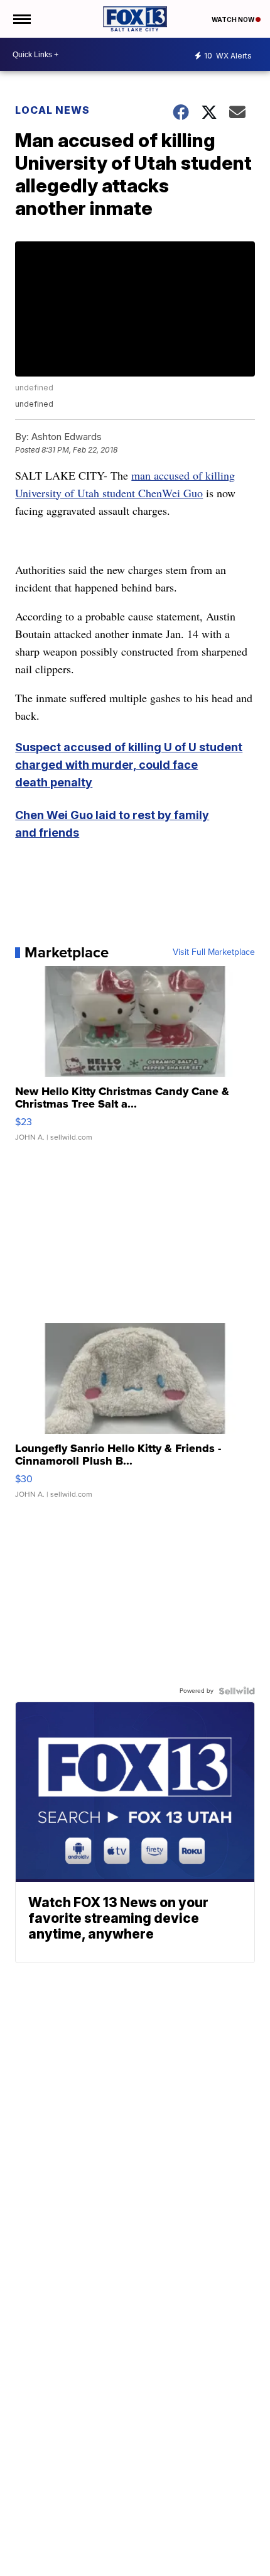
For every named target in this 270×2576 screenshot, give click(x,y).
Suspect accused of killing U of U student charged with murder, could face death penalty (129, 765)
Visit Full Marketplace (214, 952)
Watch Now (234, 19)
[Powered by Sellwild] (237, 1691)
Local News (52, 110)
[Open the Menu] (21, 19)
